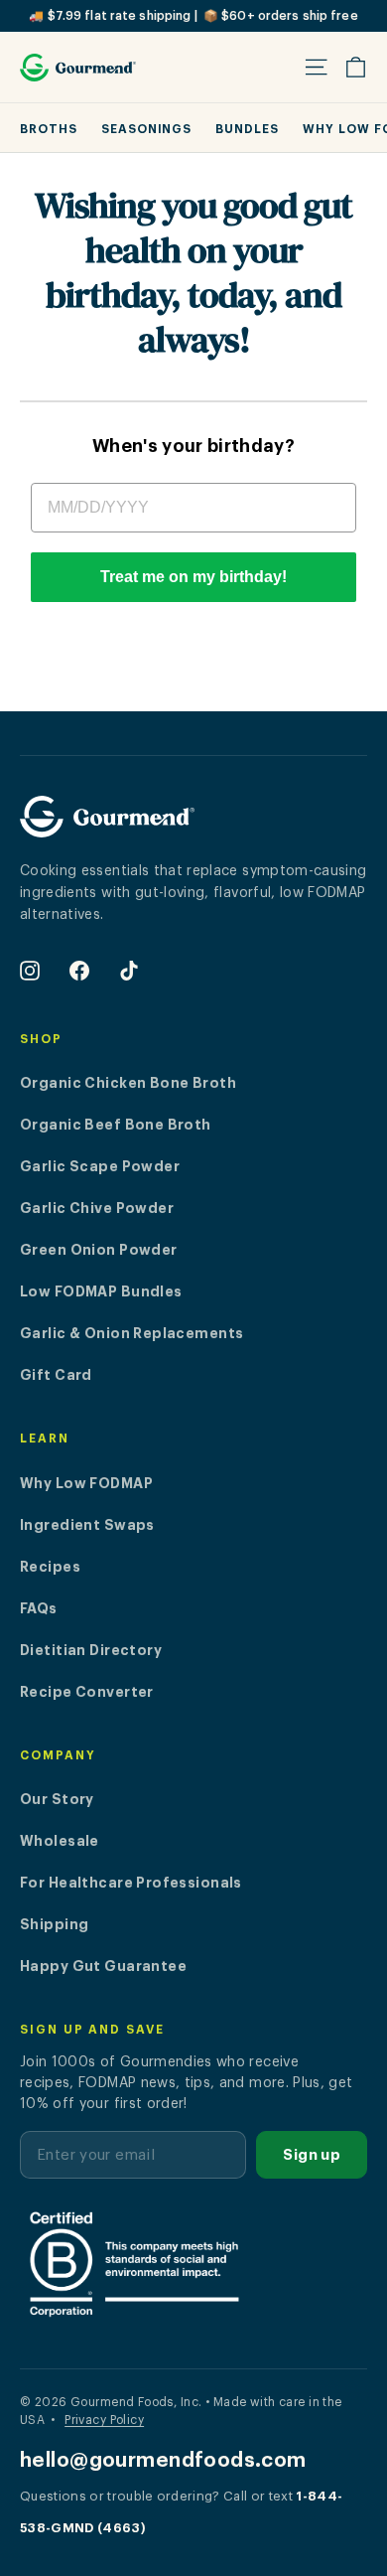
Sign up (312, 2155)
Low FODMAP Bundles (101, 1291)
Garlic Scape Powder (100, 1166)
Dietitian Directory (91, 1650)
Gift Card (56, 1375)
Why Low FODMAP (86, 1483)
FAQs (39, 1608)
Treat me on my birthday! (193, 577)
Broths (49, 129)
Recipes (50, 1567)
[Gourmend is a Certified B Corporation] (193, 2264)
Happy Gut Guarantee (103, 1966)
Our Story (57, 1799)
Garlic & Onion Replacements (131, 1333)
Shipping (54, 1924)
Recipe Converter (87, 1692)
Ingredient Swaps (87, 1525)
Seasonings (147, 129)
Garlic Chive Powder (97, 1208)
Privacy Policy (104, 2420)
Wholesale (60, 1841)
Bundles (247, 129)
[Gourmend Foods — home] (107, 825)
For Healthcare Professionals (131, 1883)
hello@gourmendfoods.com (163, 2461)
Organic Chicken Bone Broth (128, 1083)
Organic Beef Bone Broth (116, 1125)
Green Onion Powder (99, 1250)
